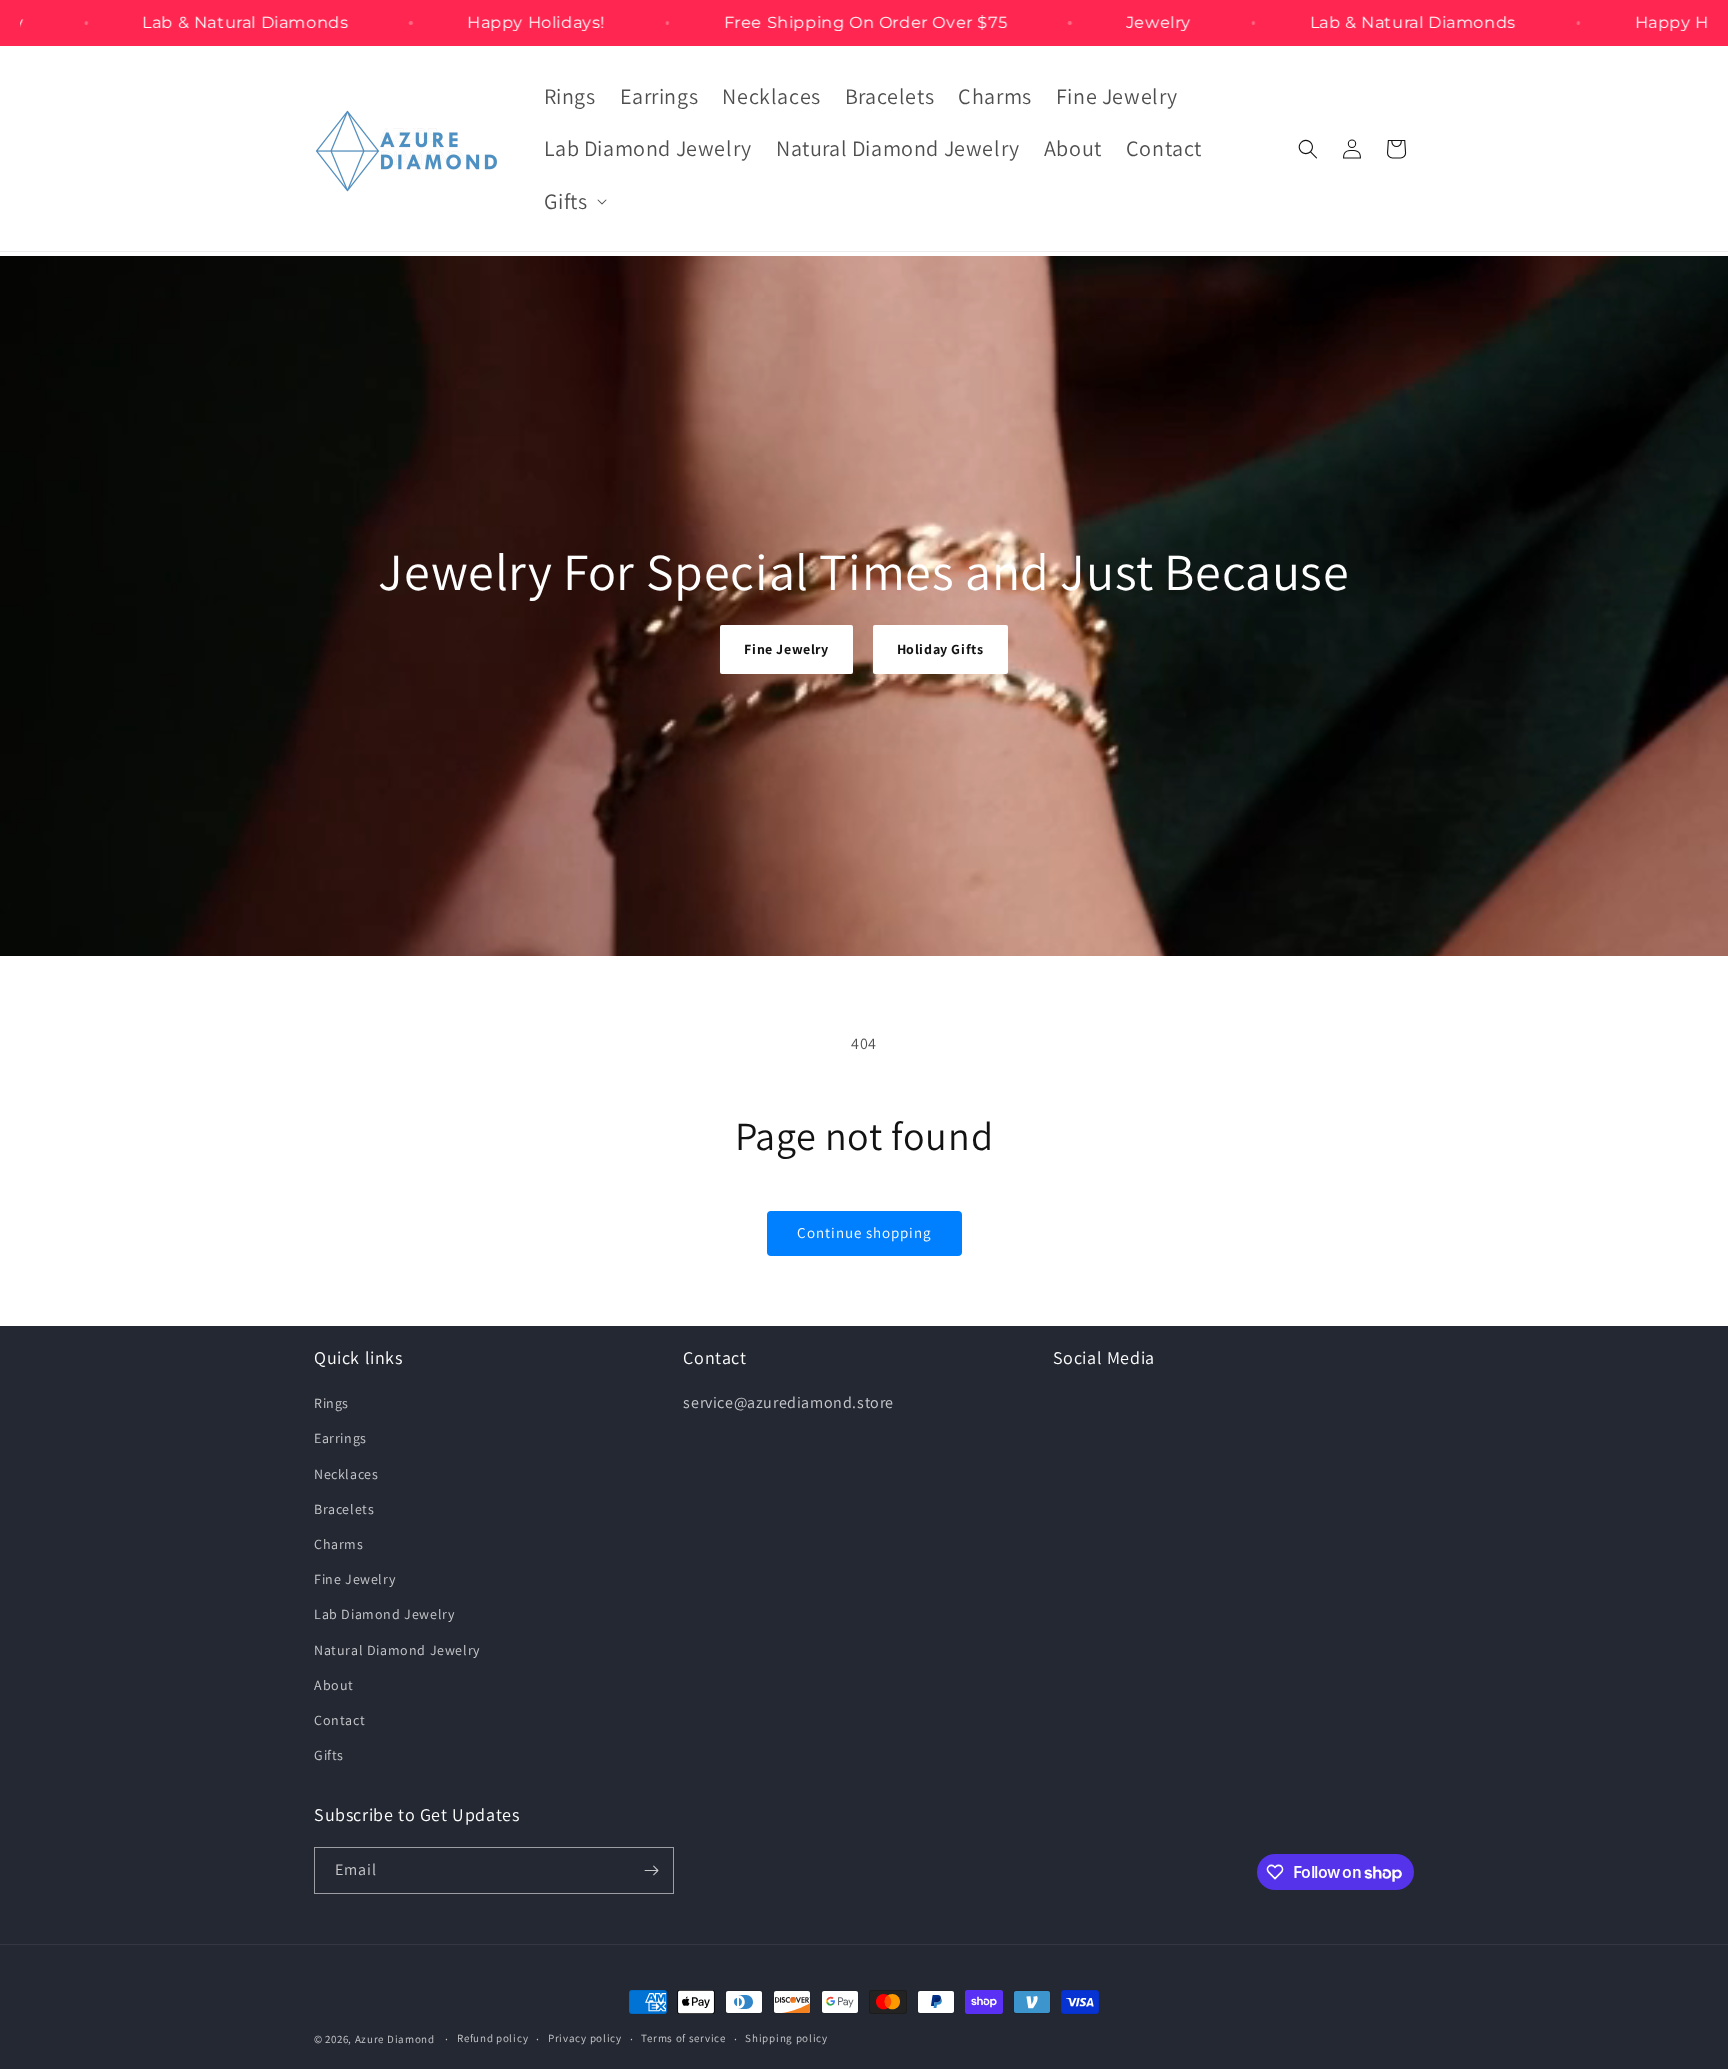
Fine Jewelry (786, 649)
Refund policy (492, 2038)
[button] (573, 201)
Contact (339, 1720)
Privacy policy (585, 2038)
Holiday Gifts (940, 649)
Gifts (329, 1755)
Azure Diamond (395, 2039)
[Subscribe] (651, 1870)
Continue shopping (864, 1232)
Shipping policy (786, 2038)
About (334, 1685)
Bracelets (344, 1509)
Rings (331, 1403)
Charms (339, 1544)
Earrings (340, 1438)
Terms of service (683, 2038)
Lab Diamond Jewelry (384, 1614)
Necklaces (346, 1474)
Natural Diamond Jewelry (397, 1650)
